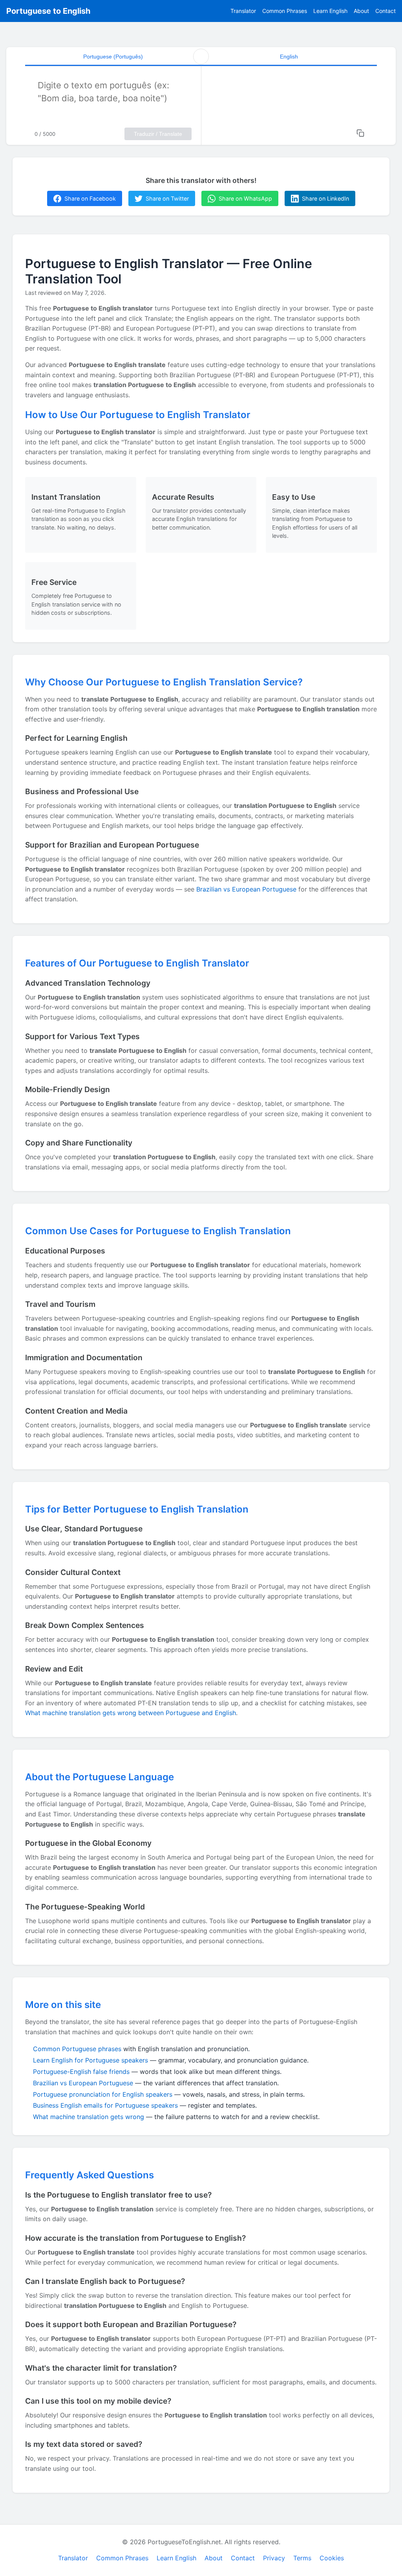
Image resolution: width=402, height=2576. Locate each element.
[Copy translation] (360, 133)
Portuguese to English (48, 11)
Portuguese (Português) (113, 57)
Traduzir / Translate (158, 134)
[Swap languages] (201, 57)
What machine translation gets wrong (89, 2117)
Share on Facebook (90, 198)
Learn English (330, 11)
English (289, 57)
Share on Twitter (167, 198)
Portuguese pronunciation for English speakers (103, 2094)
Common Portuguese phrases (77, 2049)
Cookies (332, 2558)
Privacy (274, 2558)
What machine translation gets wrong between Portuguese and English (131, 1713)
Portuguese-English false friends (81, 2072)
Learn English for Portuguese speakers (90, 2060)
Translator (243, 11)
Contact (386, 11)
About (361, 11)
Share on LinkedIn (325, 198)
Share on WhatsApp (245, 198)
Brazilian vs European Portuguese (246, 889)
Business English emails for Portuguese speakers (105, 2105)
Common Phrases (285, 11)
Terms (302, 2558)
